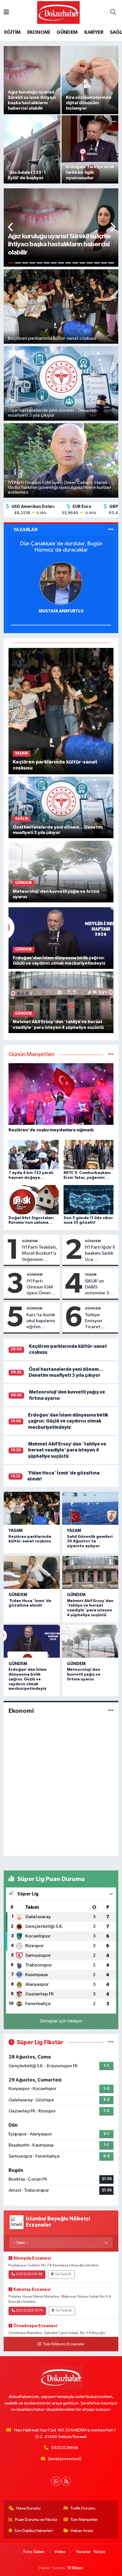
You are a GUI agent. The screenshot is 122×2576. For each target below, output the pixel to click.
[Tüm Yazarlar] (111, 530)
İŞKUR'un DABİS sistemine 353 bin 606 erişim (100, 1288)
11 (82, 263)
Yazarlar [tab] (25, 530)
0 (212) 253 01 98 (29, 2274)
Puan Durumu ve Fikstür (36, 2520)
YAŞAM (91, 1275)
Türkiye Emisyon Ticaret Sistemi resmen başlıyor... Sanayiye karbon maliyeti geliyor (94, 1321)
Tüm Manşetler (84, 2520)
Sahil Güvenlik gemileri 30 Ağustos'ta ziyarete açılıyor (90, 1542)
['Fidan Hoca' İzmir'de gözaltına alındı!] (32, 1572)
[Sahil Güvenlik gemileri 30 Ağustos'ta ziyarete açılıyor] (90, 1508)
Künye (100, 2552)
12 (90, 263)
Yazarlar (83, 2552)
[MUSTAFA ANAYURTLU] (61, 583)
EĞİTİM (12, 32)
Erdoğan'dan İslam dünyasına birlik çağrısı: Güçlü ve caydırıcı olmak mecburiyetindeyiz (68, 1421)
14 (104, 263)
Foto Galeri (34, 2552)
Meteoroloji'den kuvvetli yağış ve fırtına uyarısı (84, 1674)
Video (60, 2552)
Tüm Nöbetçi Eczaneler (64, 2344)
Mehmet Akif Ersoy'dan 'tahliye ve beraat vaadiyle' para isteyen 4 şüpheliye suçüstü (67, 1450)
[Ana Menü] (6, 13)
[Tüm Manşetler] (111, 1055)
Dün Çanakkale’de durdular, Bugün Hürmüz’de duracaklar (61, 547)
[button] (11, 228)
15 (111, 263)
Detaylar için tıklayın (61, 2021)
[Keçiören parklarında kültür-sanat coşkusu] (61, 711)
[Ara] (113, 13)
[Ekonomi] (111, 1711)
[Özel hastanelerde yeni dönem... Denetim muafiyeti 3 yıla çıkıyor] (61, 807)
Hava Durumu (28, 2508)
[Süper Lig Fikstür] (111, 2042)
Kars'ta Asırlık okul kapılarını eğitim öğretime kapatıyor (41, 1321)
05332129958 (65, 2448)
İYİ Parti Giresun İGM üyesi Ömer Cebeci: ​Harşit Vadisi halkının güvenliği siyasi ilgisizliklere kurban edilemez (42, 1288)
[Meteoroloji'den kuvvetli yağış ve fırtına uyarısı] (61, 871)
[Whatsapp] (56, 2481)
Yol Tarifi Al (63, 2274)
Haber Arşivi (82, 2531)
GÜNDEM (67, 32)
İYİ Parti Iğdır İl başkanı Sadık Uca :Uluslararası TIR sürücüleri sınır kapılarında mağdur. (100, 1254)
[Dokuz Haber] (58, 12)
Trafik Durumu (83, 2508)
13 (97, 263)
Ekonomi (21, 1711)
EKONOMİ (39, 32)
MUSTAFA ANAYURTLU (61, 611)
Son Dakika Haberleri (34, 2531)
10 (75, 263)
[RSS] (66, 2481)
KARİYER (94, 32)
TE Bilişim (75, 2568)
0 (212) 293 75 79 (30, 2311)
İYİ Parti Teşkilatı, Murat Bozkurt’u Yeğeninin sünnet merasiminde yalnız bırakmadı (40, 1254)
